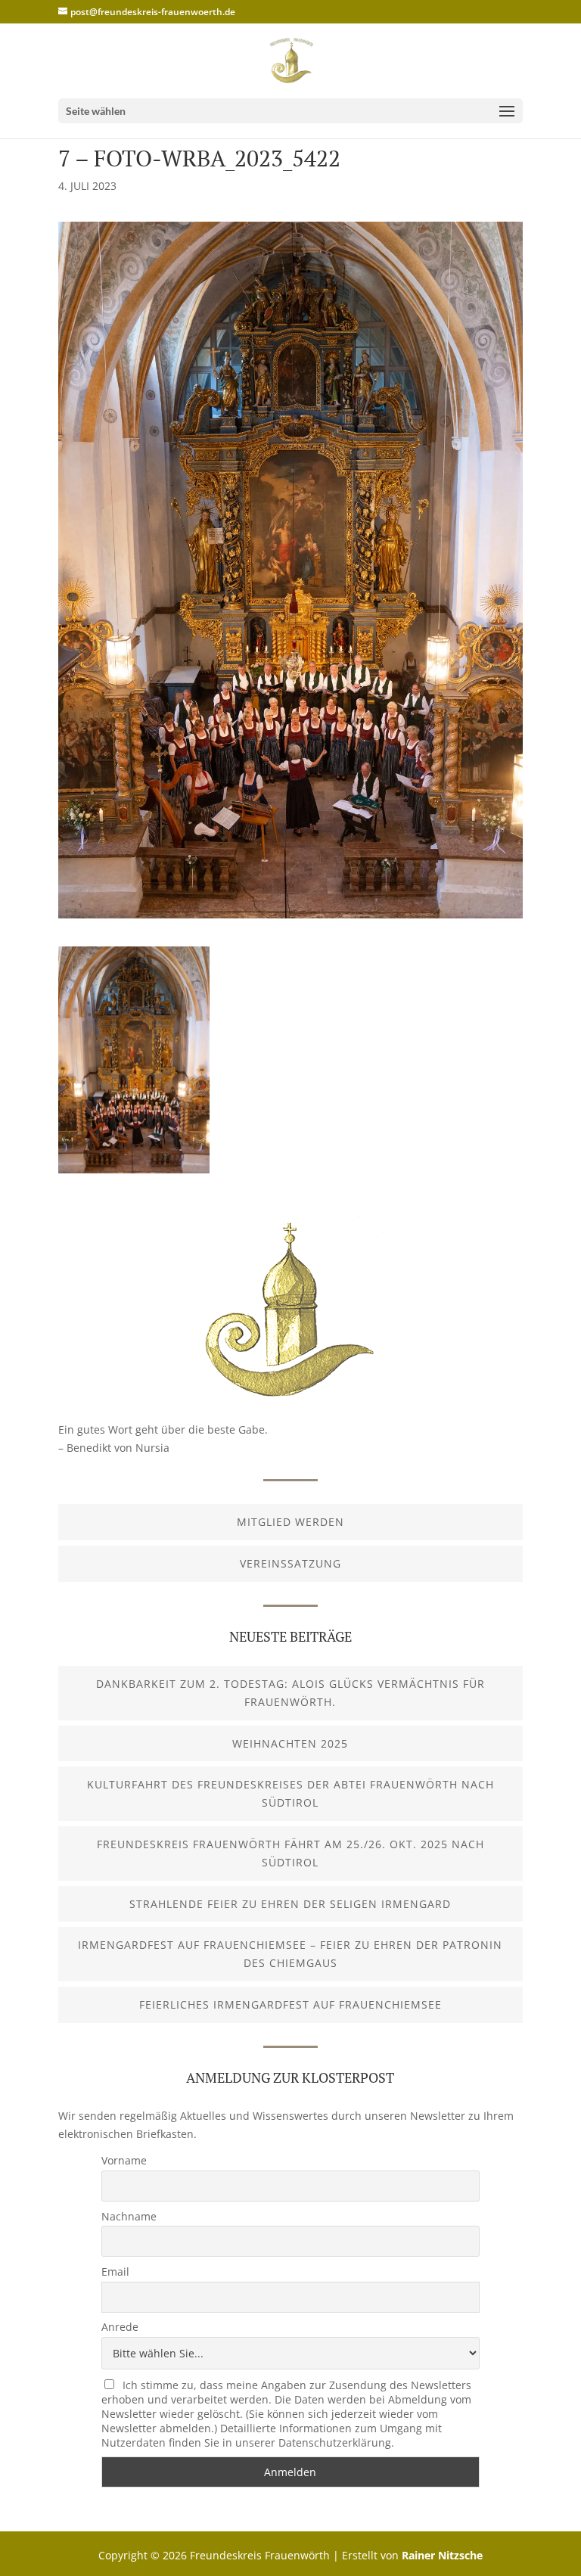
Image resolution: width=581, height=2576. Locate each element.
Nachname (129, 2216)
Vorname (124, 2160)
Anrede (120, 2327)
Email (115, 2271)
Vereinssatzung (290, 1563)
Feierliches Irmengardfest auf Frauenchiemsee (290, 2004)
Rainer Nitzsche (442, 2555)
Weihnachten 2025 (290, 1743)
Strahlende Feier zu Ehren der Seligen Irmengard (290, 1904)
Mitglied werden (290, 1522)
